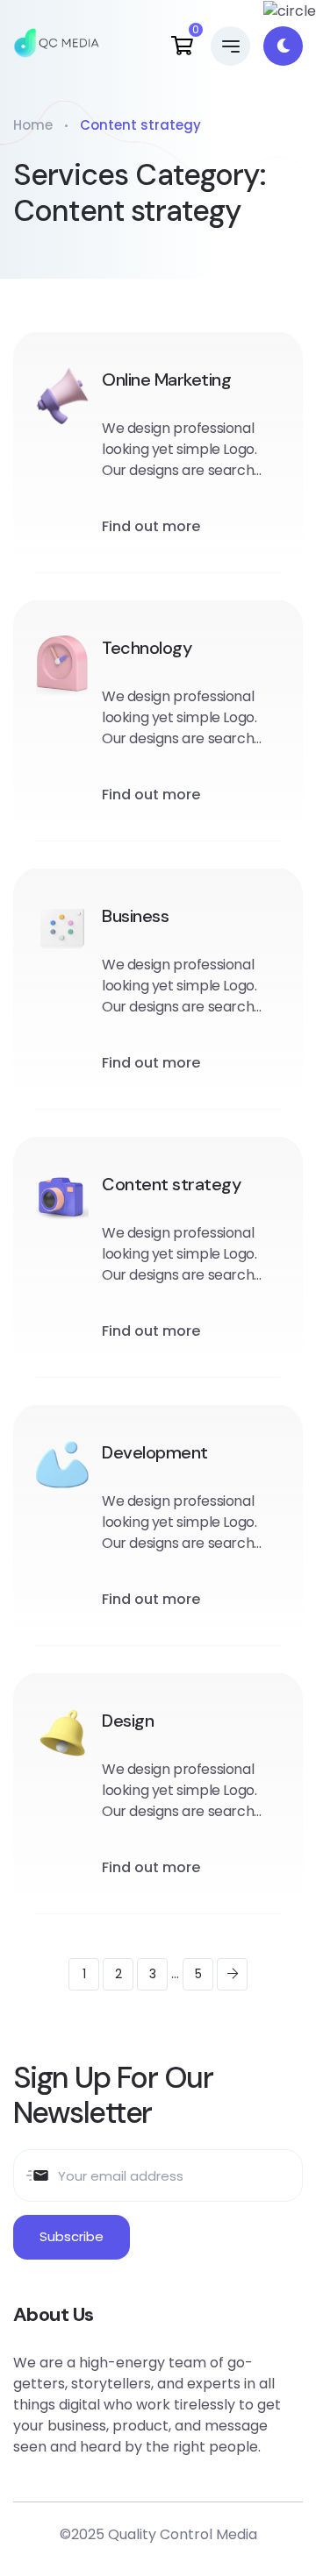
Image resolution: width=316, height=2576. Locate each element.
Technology (147, 648)
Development (155, 1452)
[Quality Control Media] (56, 46)
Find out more (151, 526)
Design (128, 1721)
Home (33, 125)
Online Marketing (166, 380)
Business (135, 916)
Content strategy (171, 1184)
